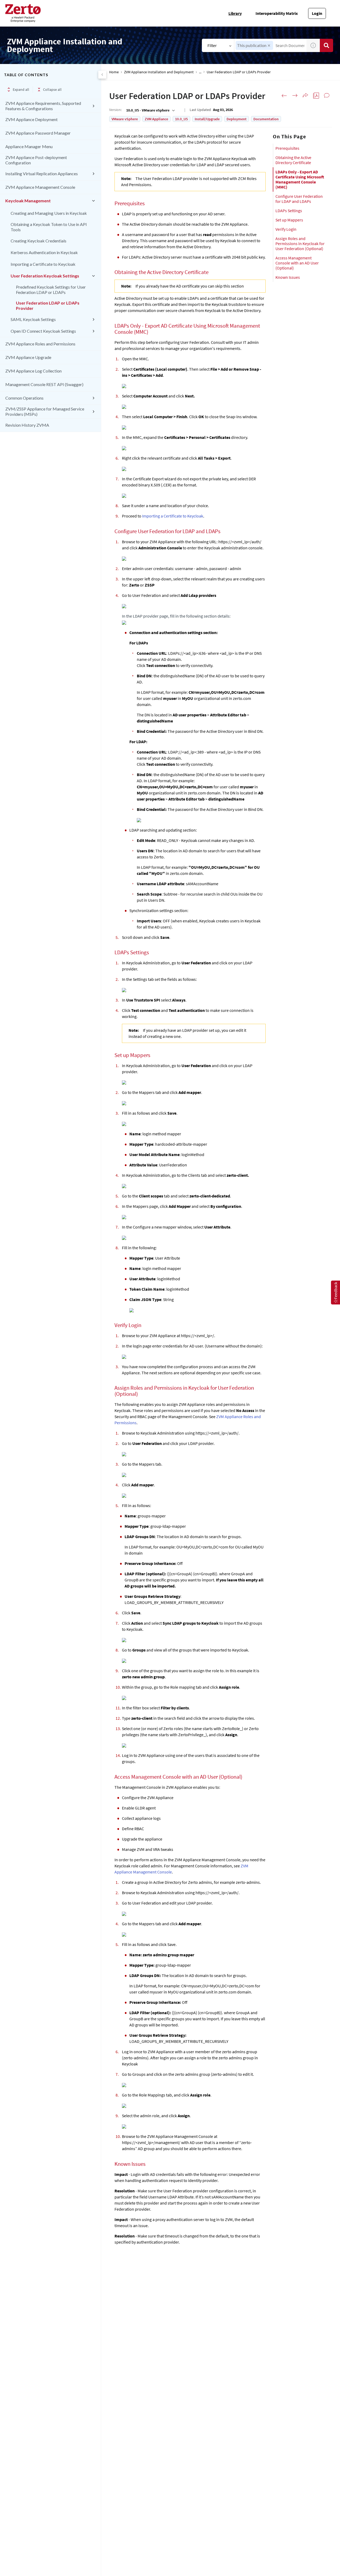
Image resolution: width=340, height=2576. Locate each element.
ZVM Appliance (156, 119)
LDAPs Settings (289, 211)
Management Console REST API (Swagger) (44, 384)
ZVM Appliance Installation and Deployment (159, 72)
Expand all (21, 89)
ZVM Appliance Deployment (31, 119)
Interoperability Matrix (277, 13)
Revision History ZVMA (27, 425)
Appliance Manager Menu (29, 146)
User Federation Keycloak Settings (45, 276)
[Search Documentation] (326, 45)
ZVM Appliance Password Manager (38, 133)
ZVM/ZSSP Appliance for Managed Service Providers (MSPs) (45, 411)
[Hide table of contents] (102, 75)
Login (317, 13)
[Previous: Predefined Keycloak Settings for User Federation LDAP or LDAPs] (284, 96)
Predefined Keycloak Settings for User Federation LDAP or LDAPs (51, 290)
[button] (269, 46)
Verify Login (286, 229)
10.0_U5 (181, 119)
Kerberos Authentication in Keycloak (44, 252)
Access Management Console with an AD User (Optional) (297, 263)
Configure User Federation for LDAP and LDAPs (299, 199)
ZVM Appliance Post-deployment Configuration (36, 160)
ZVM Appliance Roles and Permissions (40, 344)
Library (235, 13)
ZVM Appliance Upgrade (28, 357)
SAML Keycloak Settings (33, 319)
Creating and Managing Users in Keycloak (49, 213)
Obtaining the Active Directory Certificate (293, 160)
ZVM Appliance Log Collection (33, 371)
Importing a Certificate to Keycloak (43, 264)
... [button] (200, 72)
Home (114, 72)
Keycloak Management (28, 201)
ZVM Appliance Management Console (40, 187)
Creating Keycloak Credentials (39, 241)
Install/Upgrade (207, 119)
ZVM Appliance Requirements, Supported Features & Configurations (43, 106)
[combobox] (150, 110)
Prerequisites (287, 148)
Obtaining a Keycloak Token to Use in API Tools (49, 227)
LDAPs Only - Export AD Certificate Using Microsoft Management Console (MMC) (300, 179)
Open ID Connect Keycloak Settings (43, 331)
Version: (115, 110)
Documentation (266, 119)
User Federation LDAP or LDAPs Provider (48, 305)
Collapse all (52, 89)
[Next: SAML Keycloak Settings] (295, 96)
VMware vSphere (125, 119)
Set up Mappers (289, 220)
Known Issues (288, 277)
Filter (212, 45)
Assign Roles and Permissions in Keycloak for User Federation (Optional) (300, 243)
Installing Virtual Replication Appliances (42, 174)
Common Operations (24, 398)
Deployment (237, 119)
